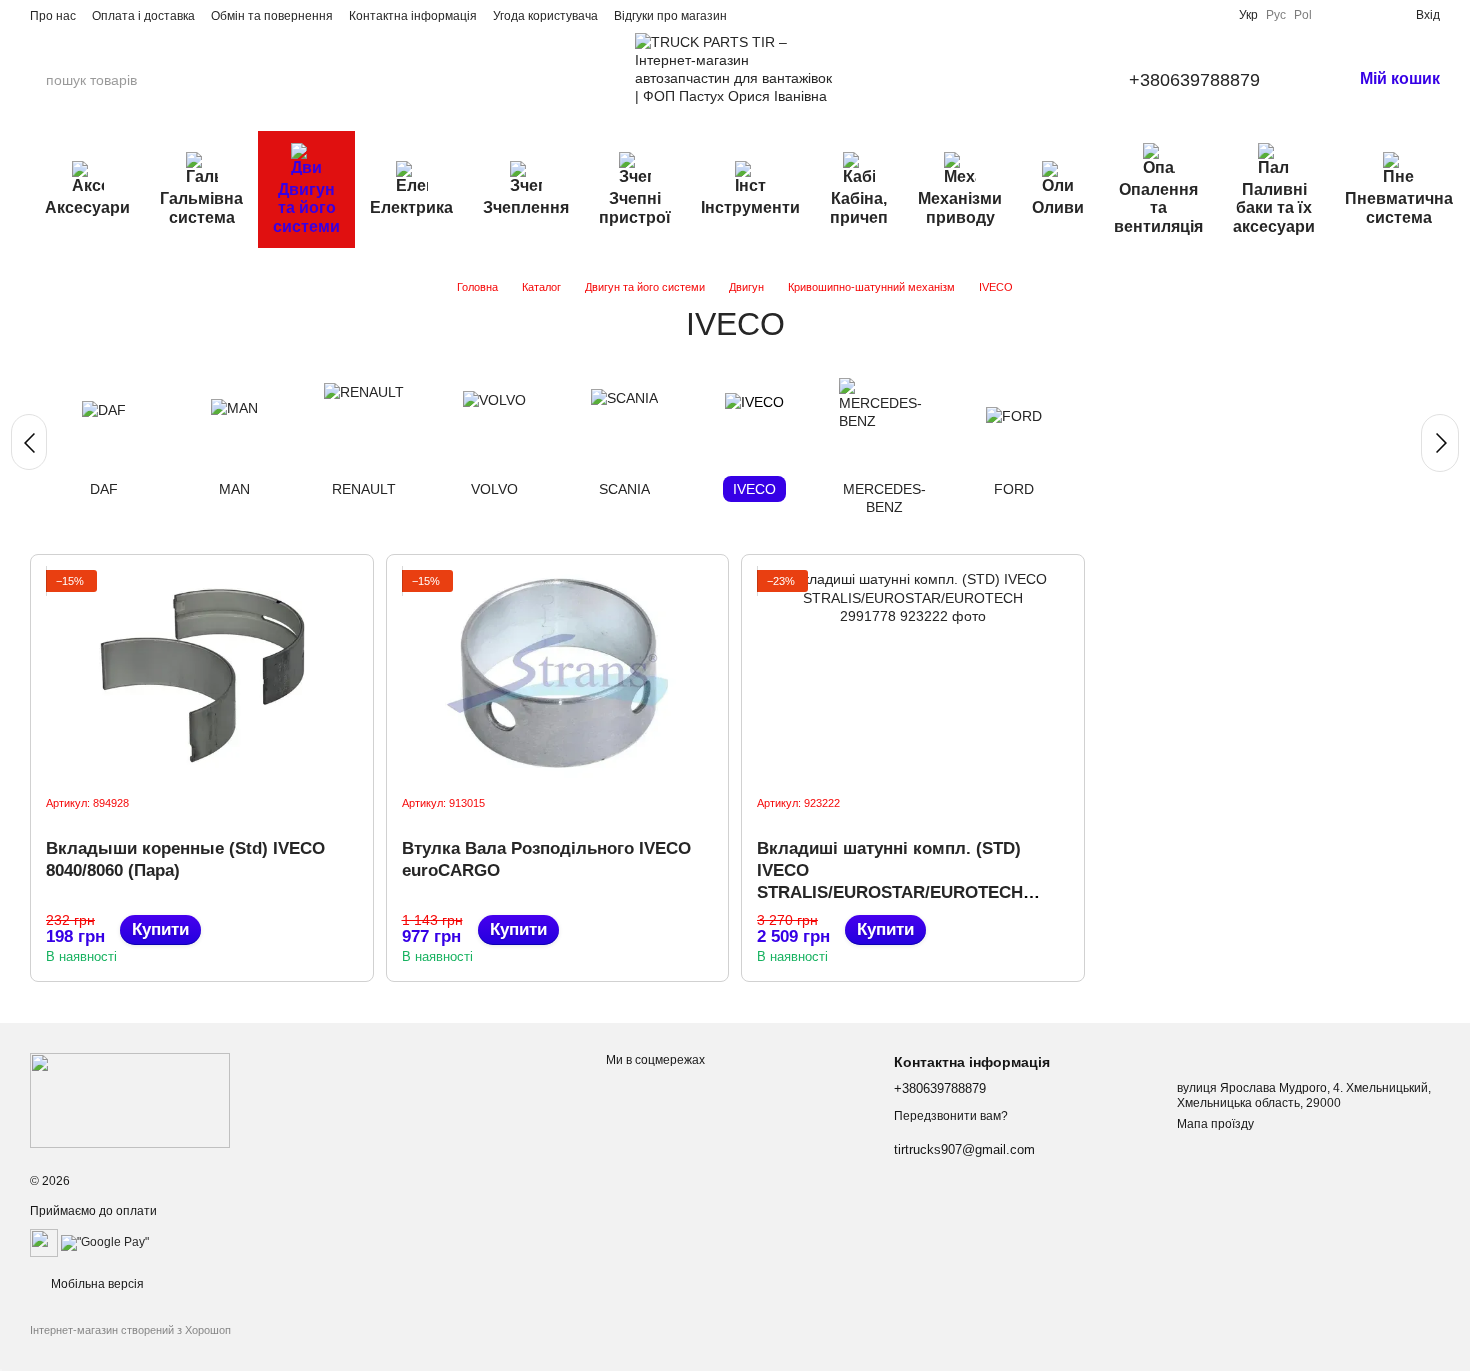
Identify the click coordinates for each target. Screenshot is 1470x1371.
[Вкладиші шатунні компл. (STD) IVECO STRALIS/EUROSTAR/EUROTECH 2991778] (913, 674)
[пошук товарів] (219, 80)
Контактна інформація (413, 16)
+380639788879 (1194, 80)
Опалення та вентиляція (1158, 208)
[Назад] (29, 442)
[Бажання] (1368, 15)
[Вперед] (1440, 443)
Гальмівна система (201, 207)
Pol (1303, 15)
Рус (1276, 15)
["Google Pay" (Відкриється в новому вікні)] (105, 1242)
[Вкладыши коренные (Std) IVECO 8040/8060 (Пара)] (202, 674)
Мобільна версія (96, 1284)
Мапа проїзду (1215, 1124)
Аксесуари (87, 207)
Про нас (53, 16)
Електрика (411, 207)
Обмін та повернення (272, 16)
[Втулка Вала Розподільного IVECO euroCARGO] (558, 674)
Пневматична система (1399, 207)
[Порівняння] (1336, 15)
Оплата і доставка (143, 16)
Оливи (1058, 207)
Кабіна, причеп (859, 207)
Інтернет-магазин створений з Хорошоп (130, 1330)
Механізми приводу (960, 207)
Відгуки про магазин (670, 16)
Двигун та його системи (306, 208)
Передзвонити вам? (951, 1116)
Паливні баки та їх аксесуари (1274, 208)
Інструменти (750, 207)
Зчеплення (526, 207)
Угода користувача (545, 16)
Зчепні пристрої (635, 207)
